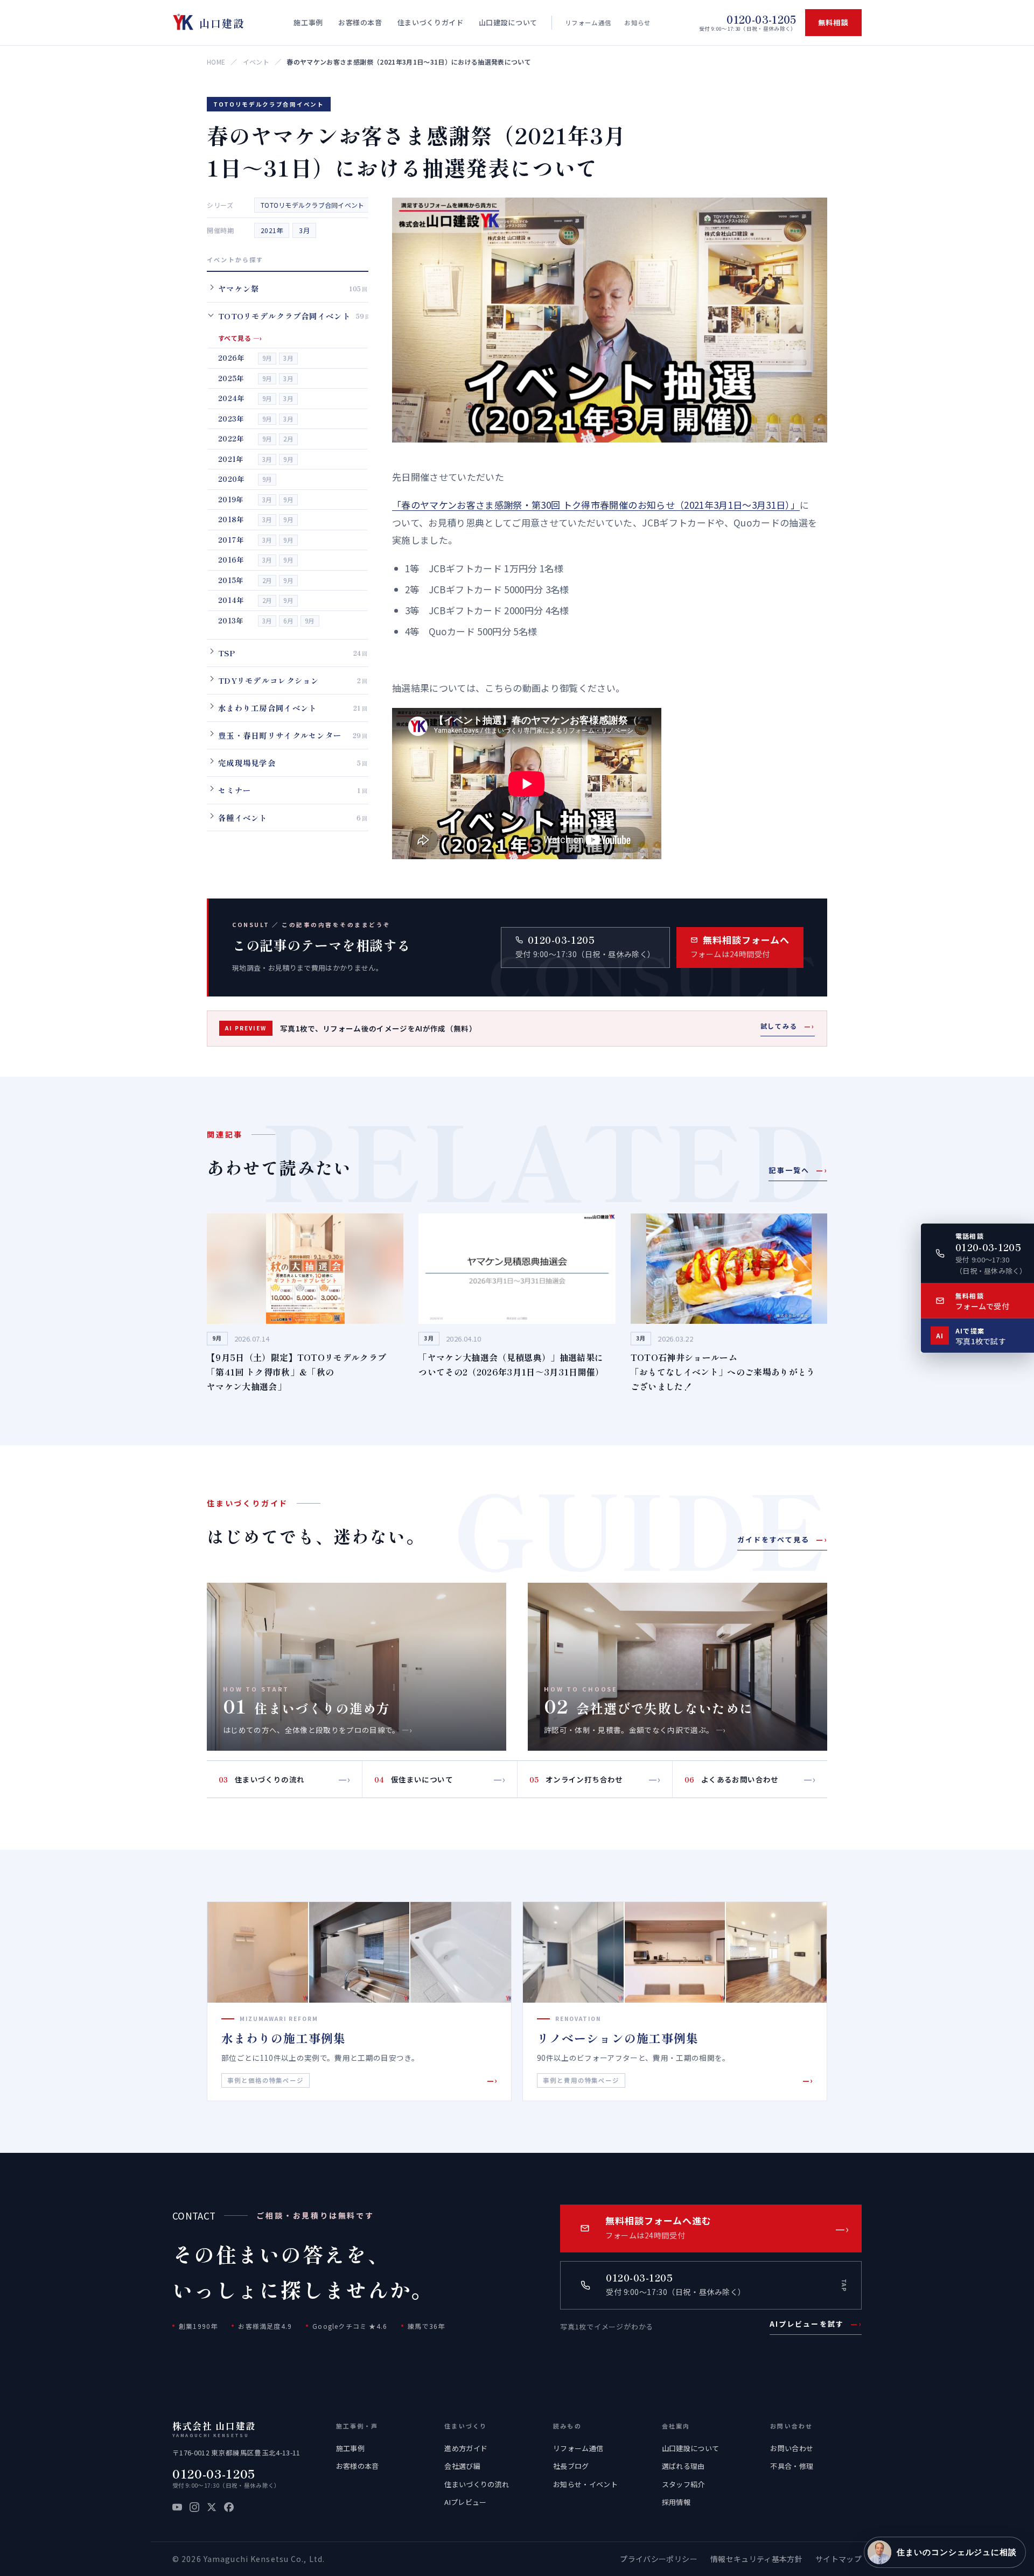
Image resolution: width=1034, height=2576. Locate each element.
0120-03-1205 (214, 2473)
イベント (256, 62)
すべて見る (240, 338)
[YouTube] (177, 2507)
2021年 (272, 230)
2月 (288, 439)
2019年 (231, 499)
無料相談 (833, 22)
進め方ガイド (466, 2448)
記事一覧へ (798, 1170)
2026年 (231, 358)
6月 (288, 620)
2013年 (231, 620)
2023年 (231, 418)
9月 (267, 358)
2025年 (231, 378)
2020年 (231, 479)
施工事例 (350, 2448)
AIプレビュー (465, 2502)
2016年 (231, 560)
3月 (304, 230)
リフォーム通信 (588, 23)
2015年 (231, 580)
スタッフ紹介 (683, 2484)
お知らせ (637, 23)
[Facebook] (229, 2507)
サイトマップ (839, 2559)
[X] (212, 2507)
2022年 (231, 438)
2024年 (231, 398)
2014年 (231, 600)
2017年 (231, 539)
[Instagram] (194, 2507)
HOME (216, 62)
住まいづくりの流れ (477, 2484)
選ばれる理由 (683, 2466)
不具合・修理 (792, 2466)
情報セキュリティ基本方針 (756, 2559)
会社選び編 (462, 2466)
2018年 (231, 519)
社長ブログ (571, 2466)
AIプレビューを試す (816, 2324)
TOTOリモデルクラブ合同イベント (312, 205)
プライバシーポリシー (658, 2559)
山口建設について (691, 2448)
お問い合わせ (792, 2448)
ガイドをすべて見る (782, 1539)
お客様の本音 (358, 2466)
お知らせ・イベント (585, 2484)
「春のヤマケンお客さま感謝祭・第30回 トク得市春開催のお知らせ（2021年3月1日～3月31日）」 (596, 505)
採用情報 (676, 2502)
